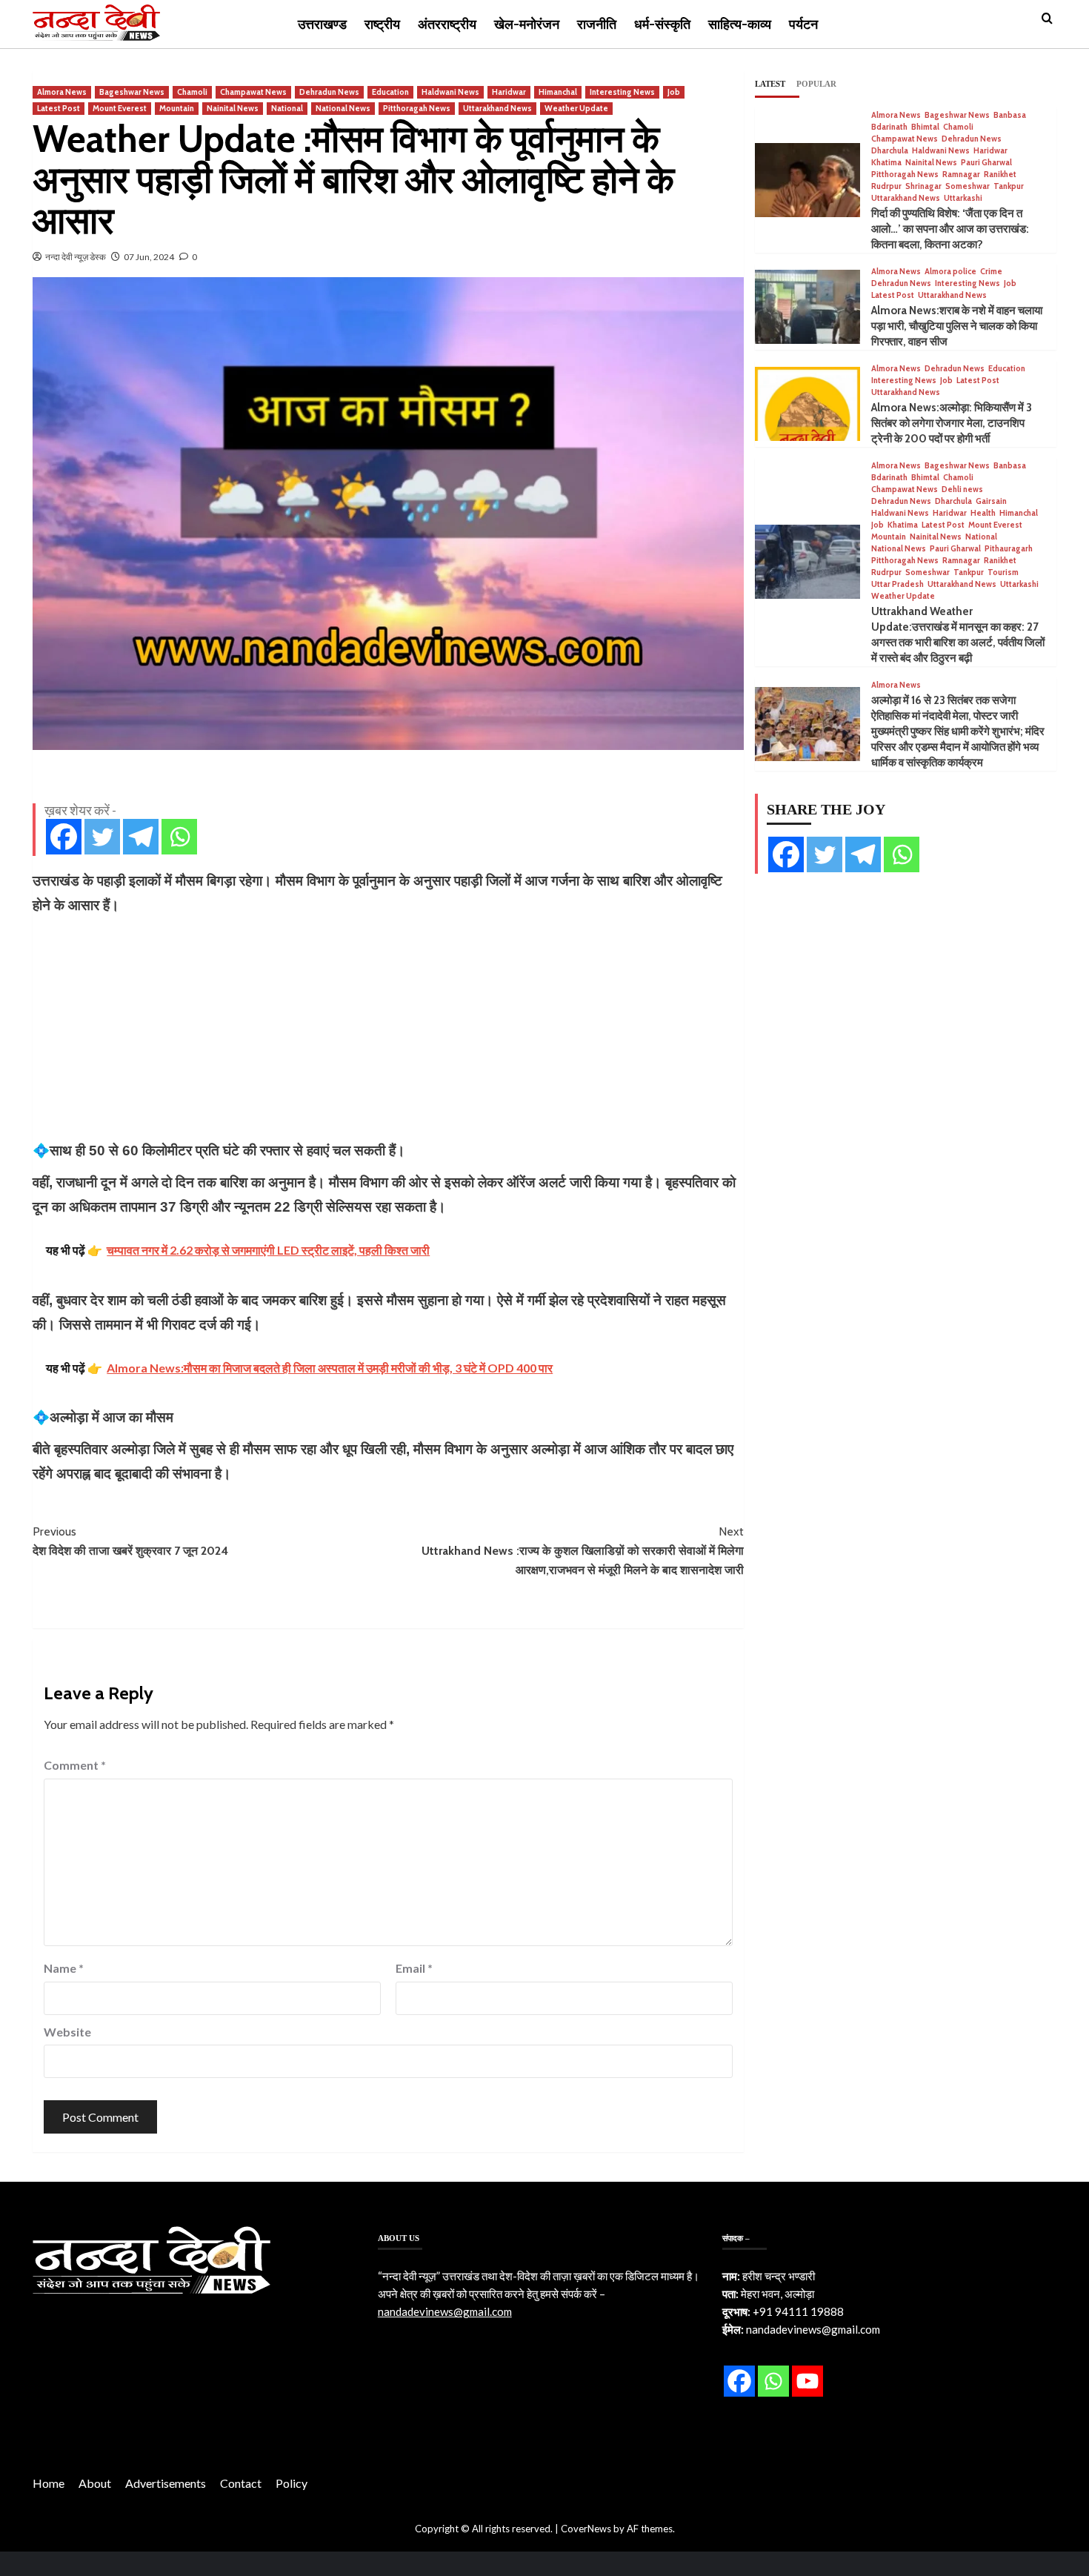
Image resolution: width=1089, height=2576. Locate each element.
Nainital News (233, 108)
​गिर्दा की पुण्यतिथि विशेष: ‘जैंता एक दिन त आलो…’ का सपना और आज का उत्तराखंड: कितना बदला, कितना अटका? (950, 229)
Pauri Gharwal (986, 163)
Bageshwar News (132, 92)
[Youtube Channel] (807, 2381)
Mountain (177, 108)
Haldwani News (450, 92)
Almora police (950, 272)
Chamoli (192, 92)
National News (343, 108)
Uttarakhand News (497, 108)
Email (414, 1968)
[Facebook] (64, 837)
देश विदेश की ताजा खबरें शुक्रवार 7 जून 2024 (130, 1541)
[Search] (1047, 19)
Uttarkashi (963, 198)
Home (49, 2483)
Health (983, 513)
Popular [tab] (816, 84)
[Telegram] (141, 837)
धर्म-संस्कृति (662, 24)
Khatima (886, 163)
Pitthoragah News (417, 108)
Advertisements (166, 2483)
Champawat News (253, 92)
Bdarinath (889, 127)
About (95, 2483)
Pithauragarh (1009, 549)
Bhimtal (925, 127)
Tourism (1003, 572)
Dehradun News (329, 92)
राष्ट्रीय (382, 24)
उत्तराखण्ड (322, 24)
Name (64, 1968)
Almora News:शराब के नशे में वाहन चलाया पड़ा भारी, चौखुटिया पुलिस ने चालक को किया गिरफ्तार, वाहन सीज (957, 326)
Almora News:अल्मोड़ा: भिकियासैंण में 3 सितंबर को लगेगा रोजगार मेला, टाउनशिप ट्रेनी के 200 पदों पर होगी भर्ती (952, 423)
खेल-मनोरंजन (527, 24)
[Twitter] (102, 837)
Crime (991, 272)
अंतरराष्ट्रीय (447, 24)
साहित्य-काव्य (740, 24)
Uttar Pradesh (897, 584)
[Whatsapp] (179, 837)
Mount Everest (120, 108)
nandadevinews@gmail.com (445, 2311)
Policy (292, 2483)
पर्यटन (803, 24)
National (287, 108)
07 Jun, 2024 (149, 257)
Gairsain (991, 501)
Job (674, 92)
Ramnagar (961, 175)
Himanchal (558, 92)
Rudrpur (886, 186)
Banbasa (1010, 115)
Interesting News (622, 92)
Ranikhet (1000, 175)
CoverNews (586, 2529)
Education (390, 92)
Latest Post (59, 108)
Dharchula (890, 151)
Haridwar (509, 92)
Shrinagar (923, 186)
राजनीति (597, 24)
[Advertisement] (388, 1028)
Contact (241, 2483)
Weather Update (576, 108)
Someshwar (968, 186)
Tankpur (1009, 186)
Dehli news (962, 489)
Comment (75, 1765)
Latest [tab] (770, 84)
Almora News (62, 92)
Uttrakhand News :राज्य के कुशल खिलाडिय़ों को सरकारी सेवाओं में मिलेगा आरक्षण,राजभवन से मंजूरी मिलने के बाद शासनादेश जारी (583, 1550)
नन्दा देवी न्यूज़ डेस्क (76, 257)
